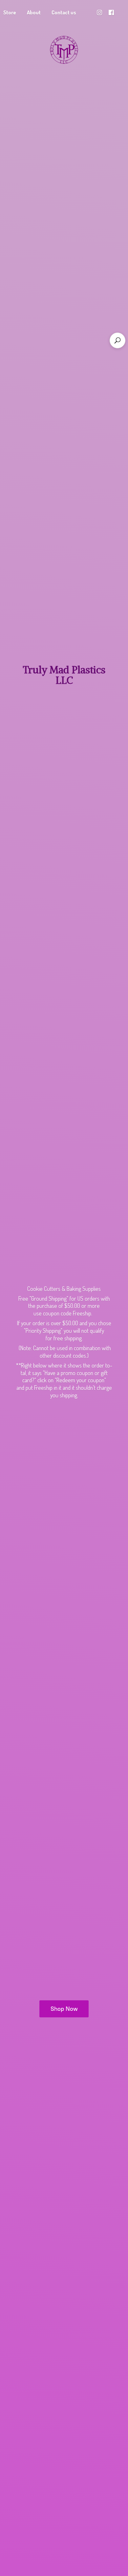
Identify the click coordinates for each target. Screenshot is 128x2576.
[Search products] (117, 340)
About (34, 12)
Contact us (64, 12)
